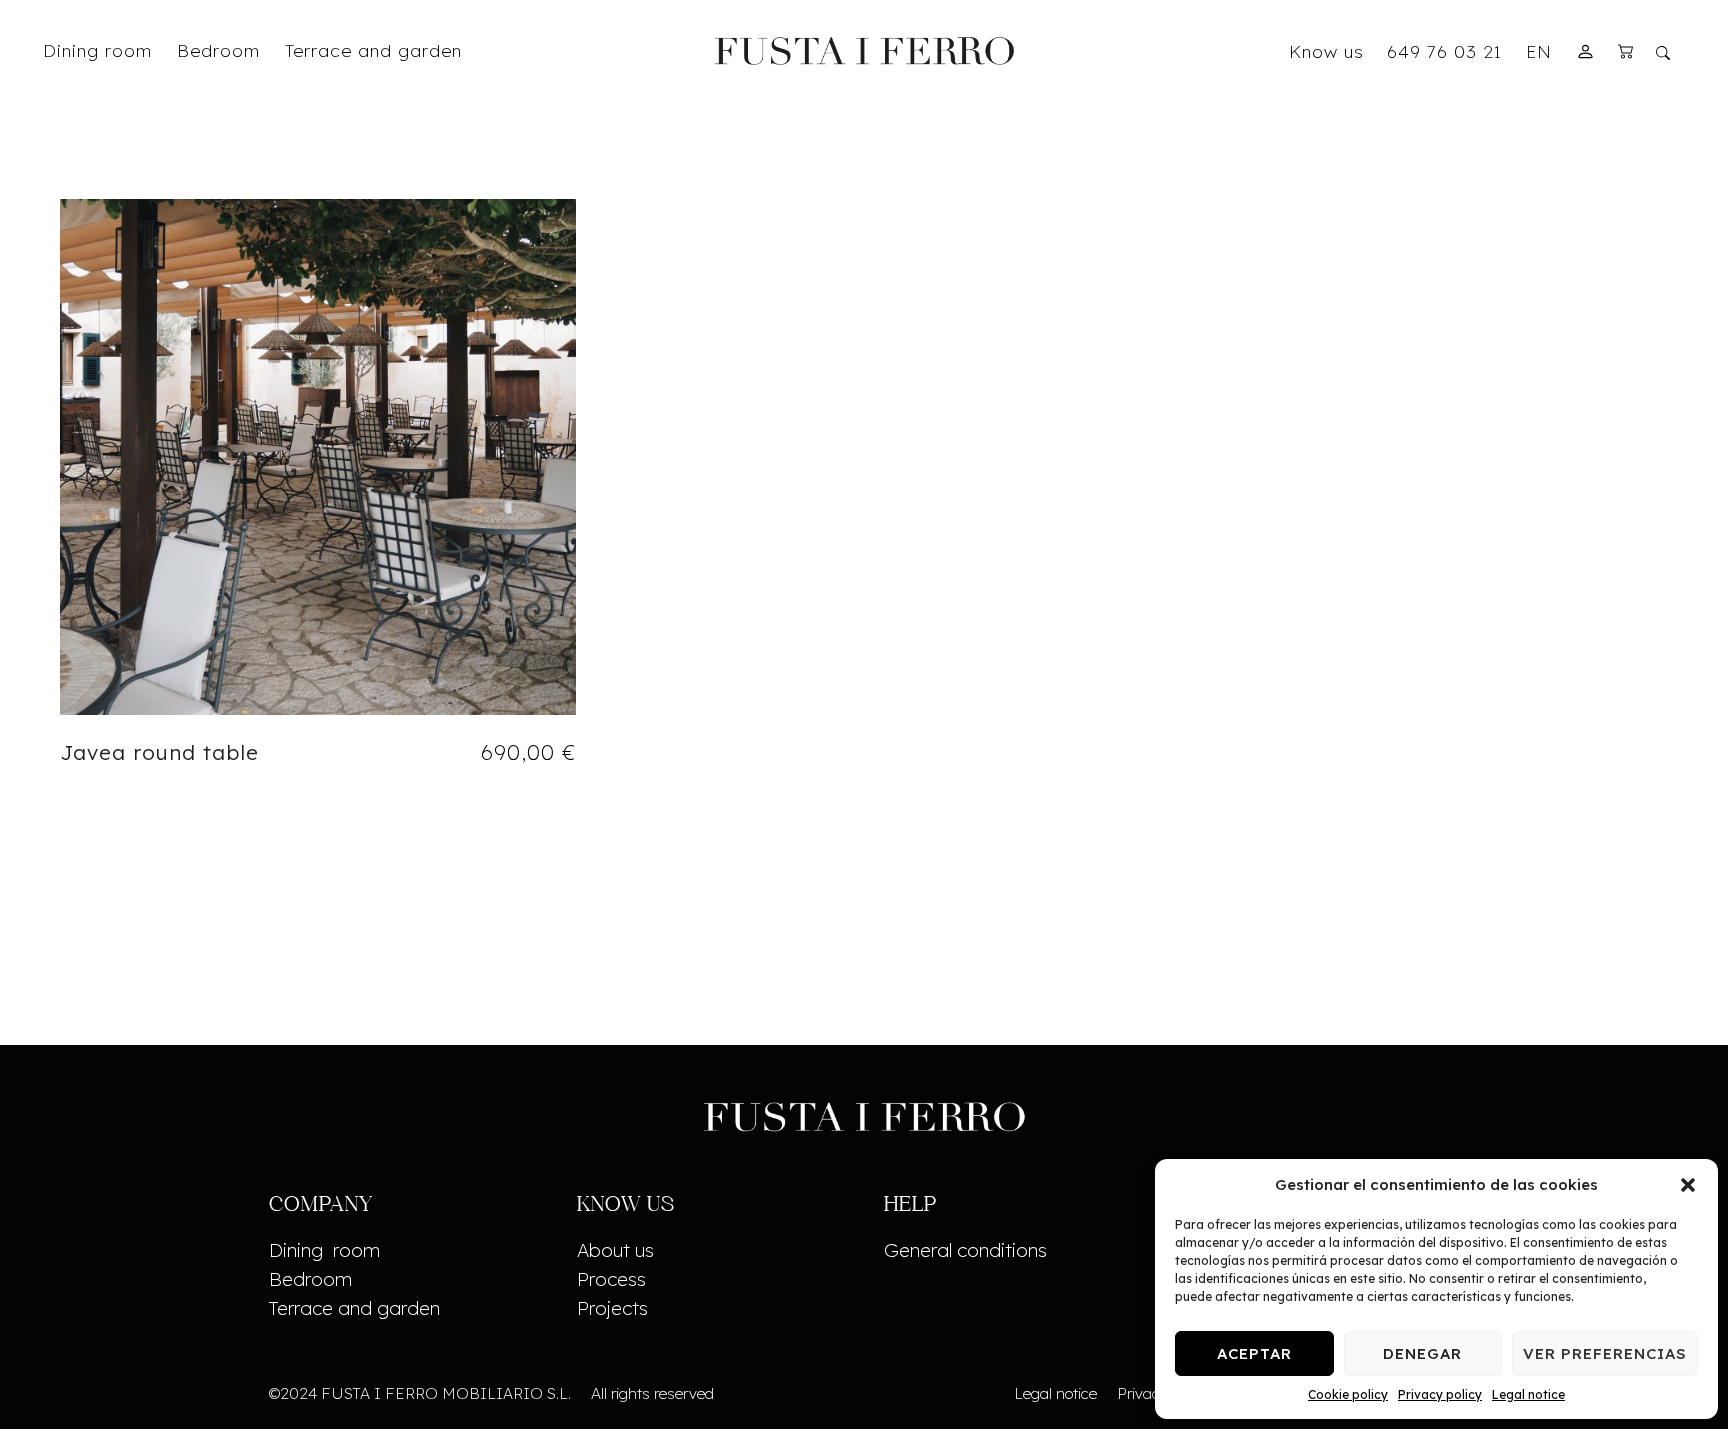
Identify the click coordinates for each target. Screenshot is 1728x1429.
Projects (612, 1308)
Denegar (1422, 1353)
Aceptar (1254, 1353)
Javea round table (159, 752)
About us (615, 1250)
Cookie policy (1348, 1394)
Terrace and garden (354, 1308)
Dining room (324, 1250)
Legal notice (1528, 1394)
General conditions (965, 1250)
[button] (1688, 1185)
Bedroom (310, 1279)
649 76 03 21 (1444, 51)
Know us (1326, 51)
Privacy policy (1440, 1394)
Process (611, 1279)
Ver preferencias (1605, 1353)
